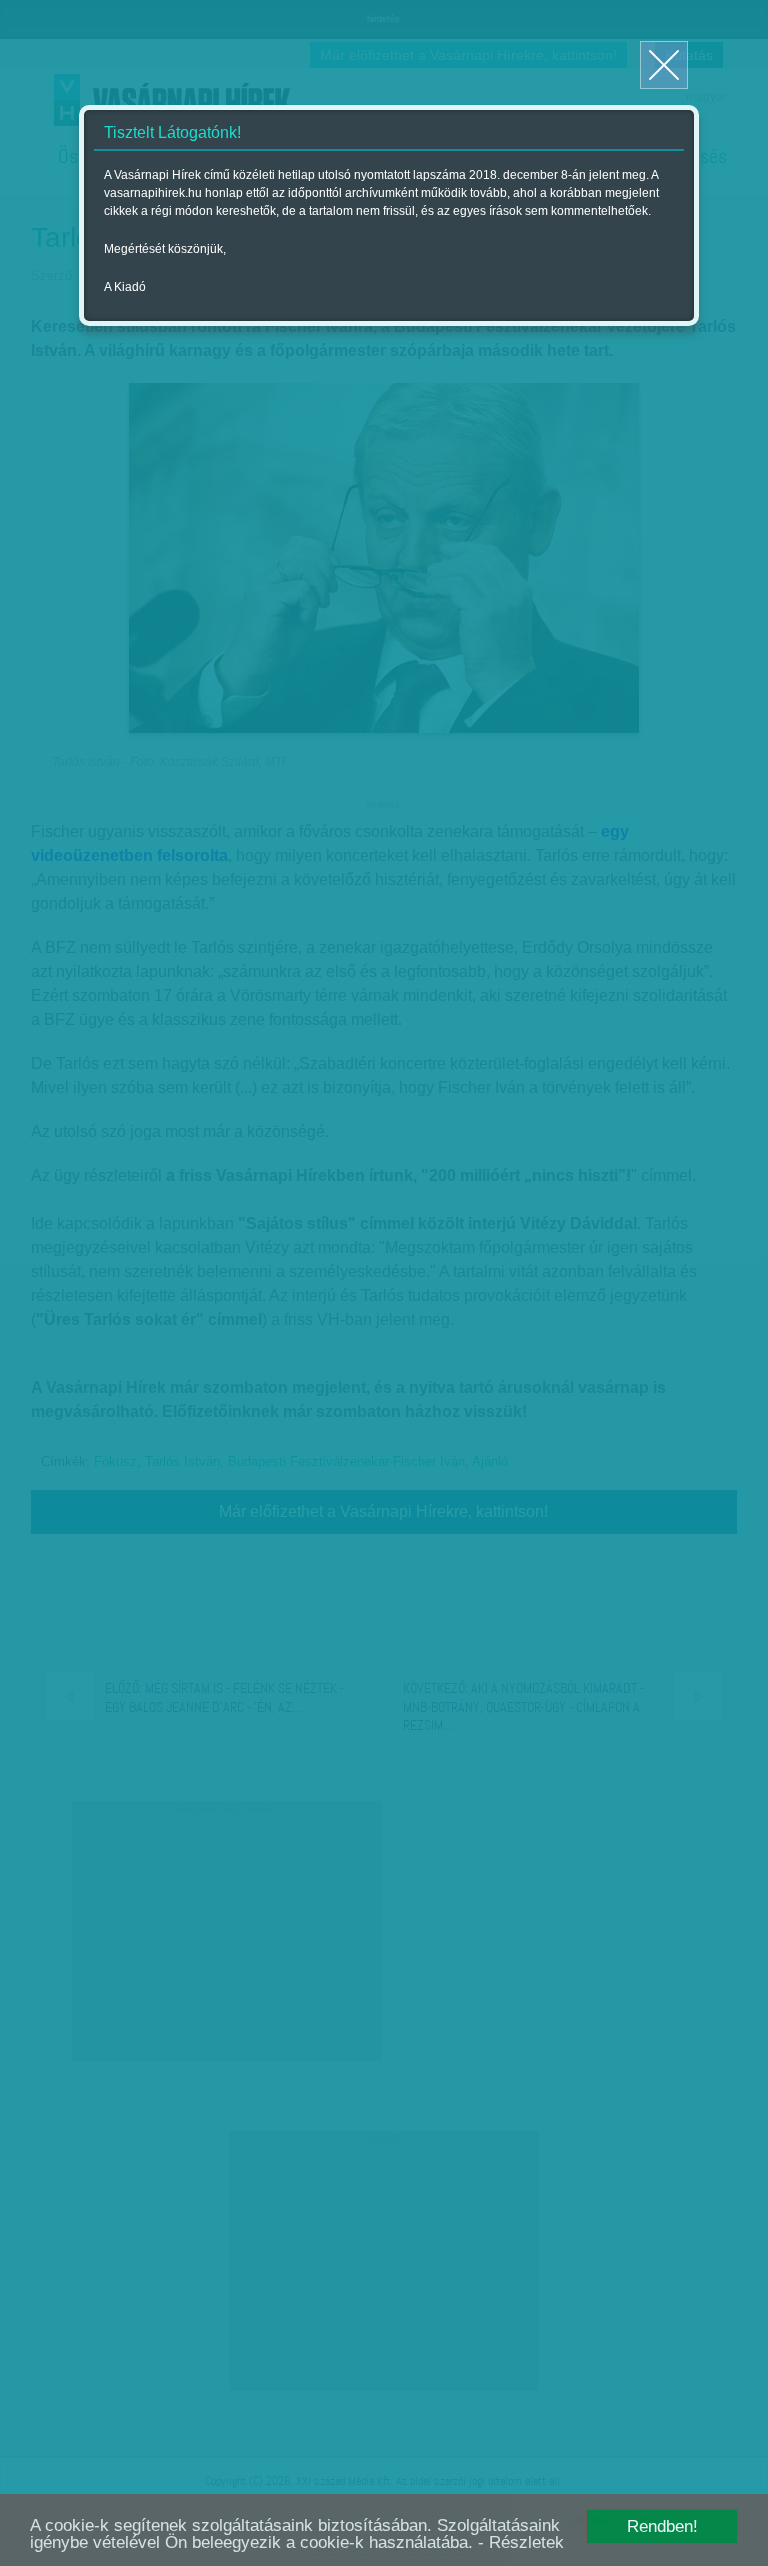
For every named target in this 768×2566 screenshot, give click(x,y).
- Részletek (521, 2542)
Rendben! (662, 2526)
